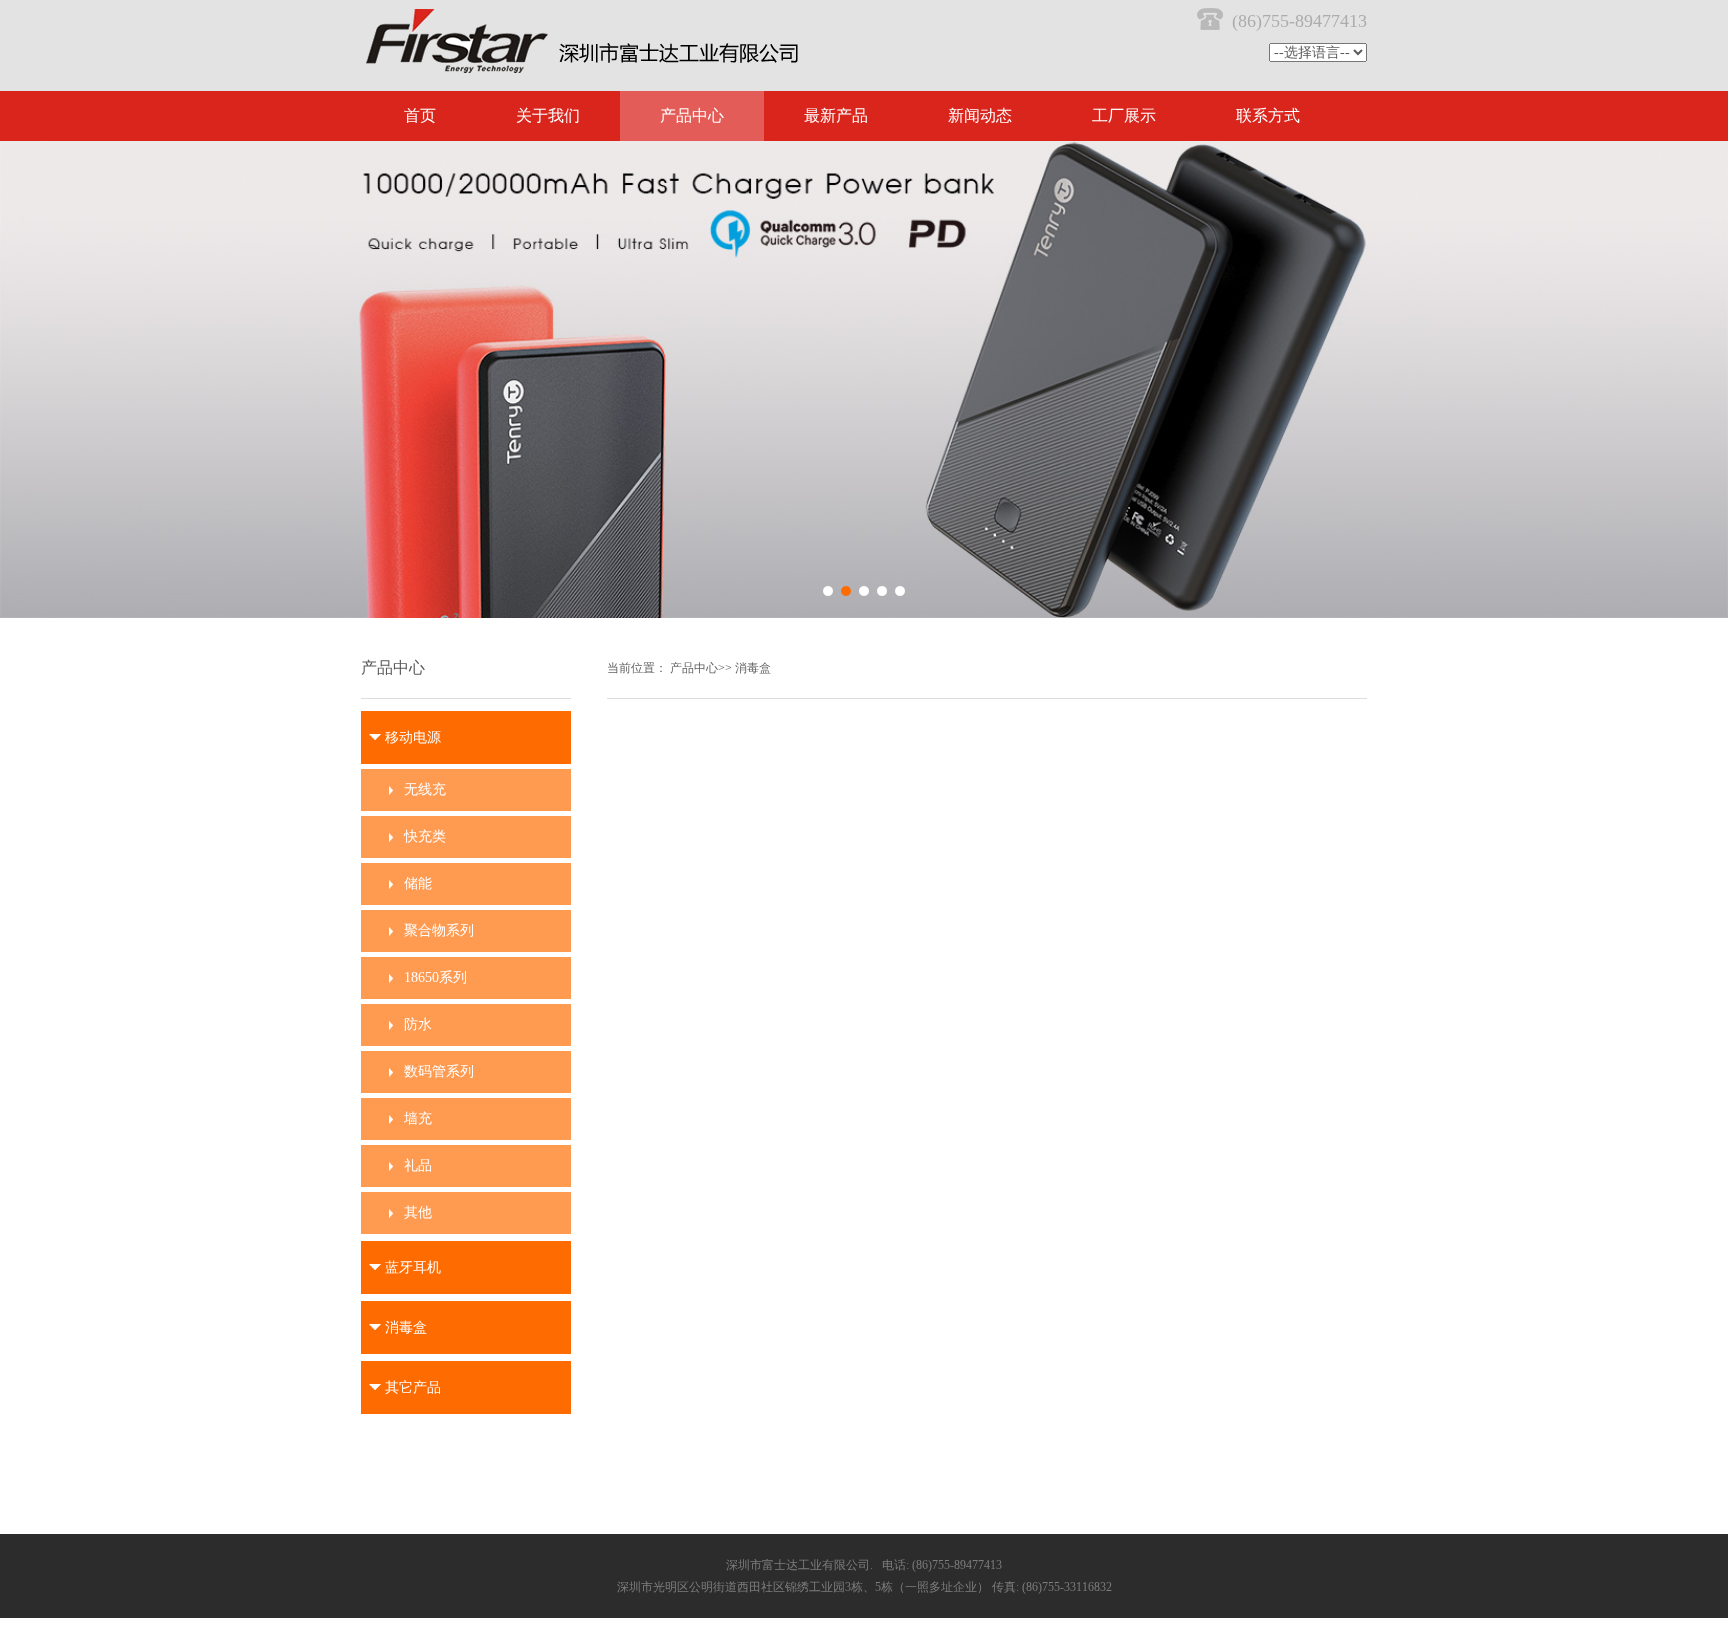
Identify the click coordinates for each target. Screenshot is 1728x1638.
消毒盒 (753, 668)
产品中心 (692, 115)
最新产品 (836, 115)
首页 (420, 115)
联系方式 (1268, 115)
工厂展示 (1124, 115)
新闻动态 (980, 115)
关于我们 (548, 115)
